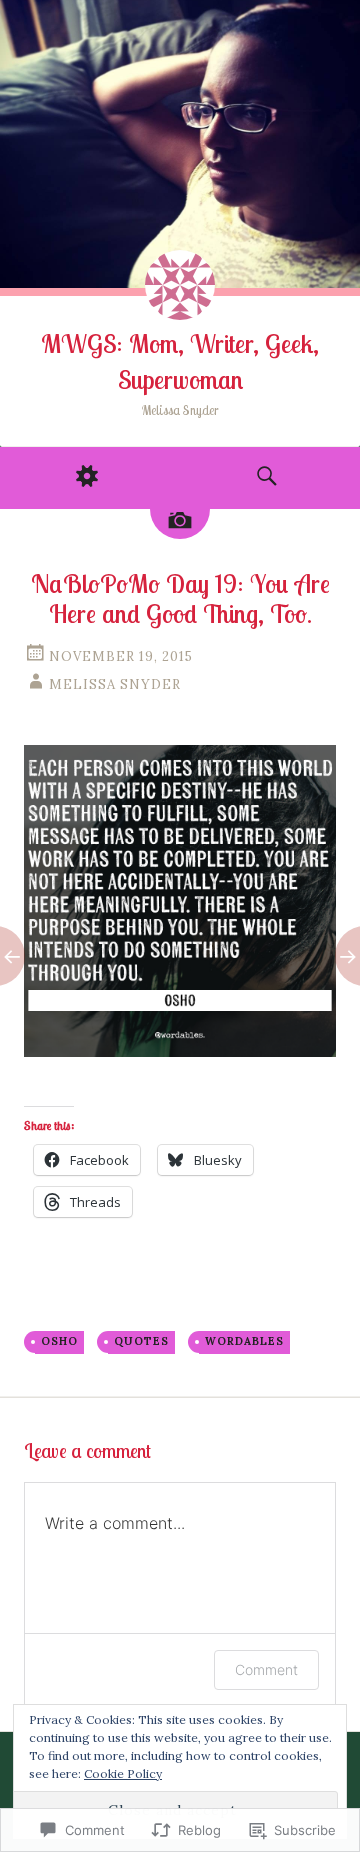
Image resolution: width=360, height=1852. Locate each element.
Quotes (141, 1341)
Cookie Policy (123, 1773)
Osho (59, 1341)
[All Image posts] (180, 524)
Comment (266, 1669)
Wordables (244, 1341)
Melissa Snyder (115, 684)
